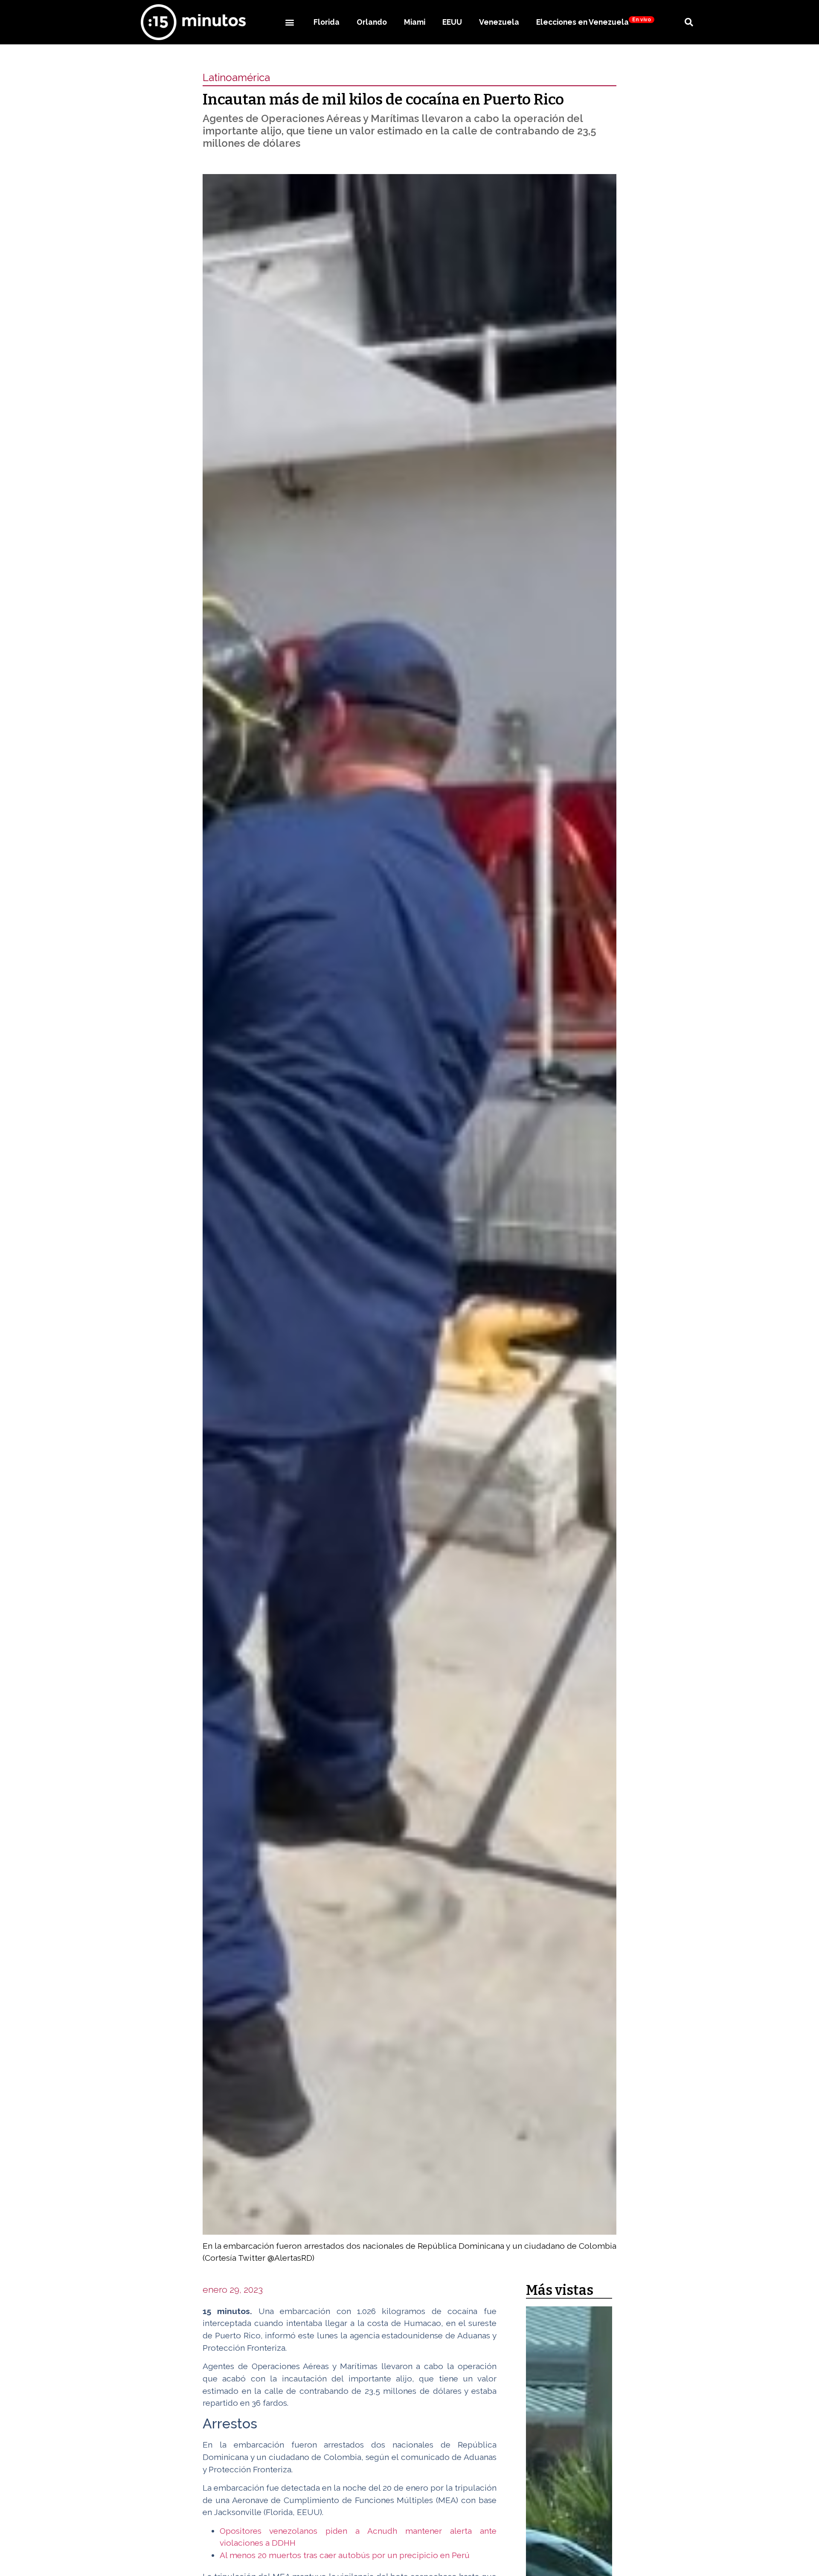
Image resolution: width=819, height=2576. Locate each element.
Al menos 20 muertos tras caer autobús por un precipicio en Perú (345, 2555)
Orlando (372, 22)
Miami (415, 22)
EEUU (452, 22)
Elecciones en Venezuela (594, 22)
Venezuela (499, 22)
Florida (327, 22)
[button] (289, 22)
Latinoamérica (236, 77)
